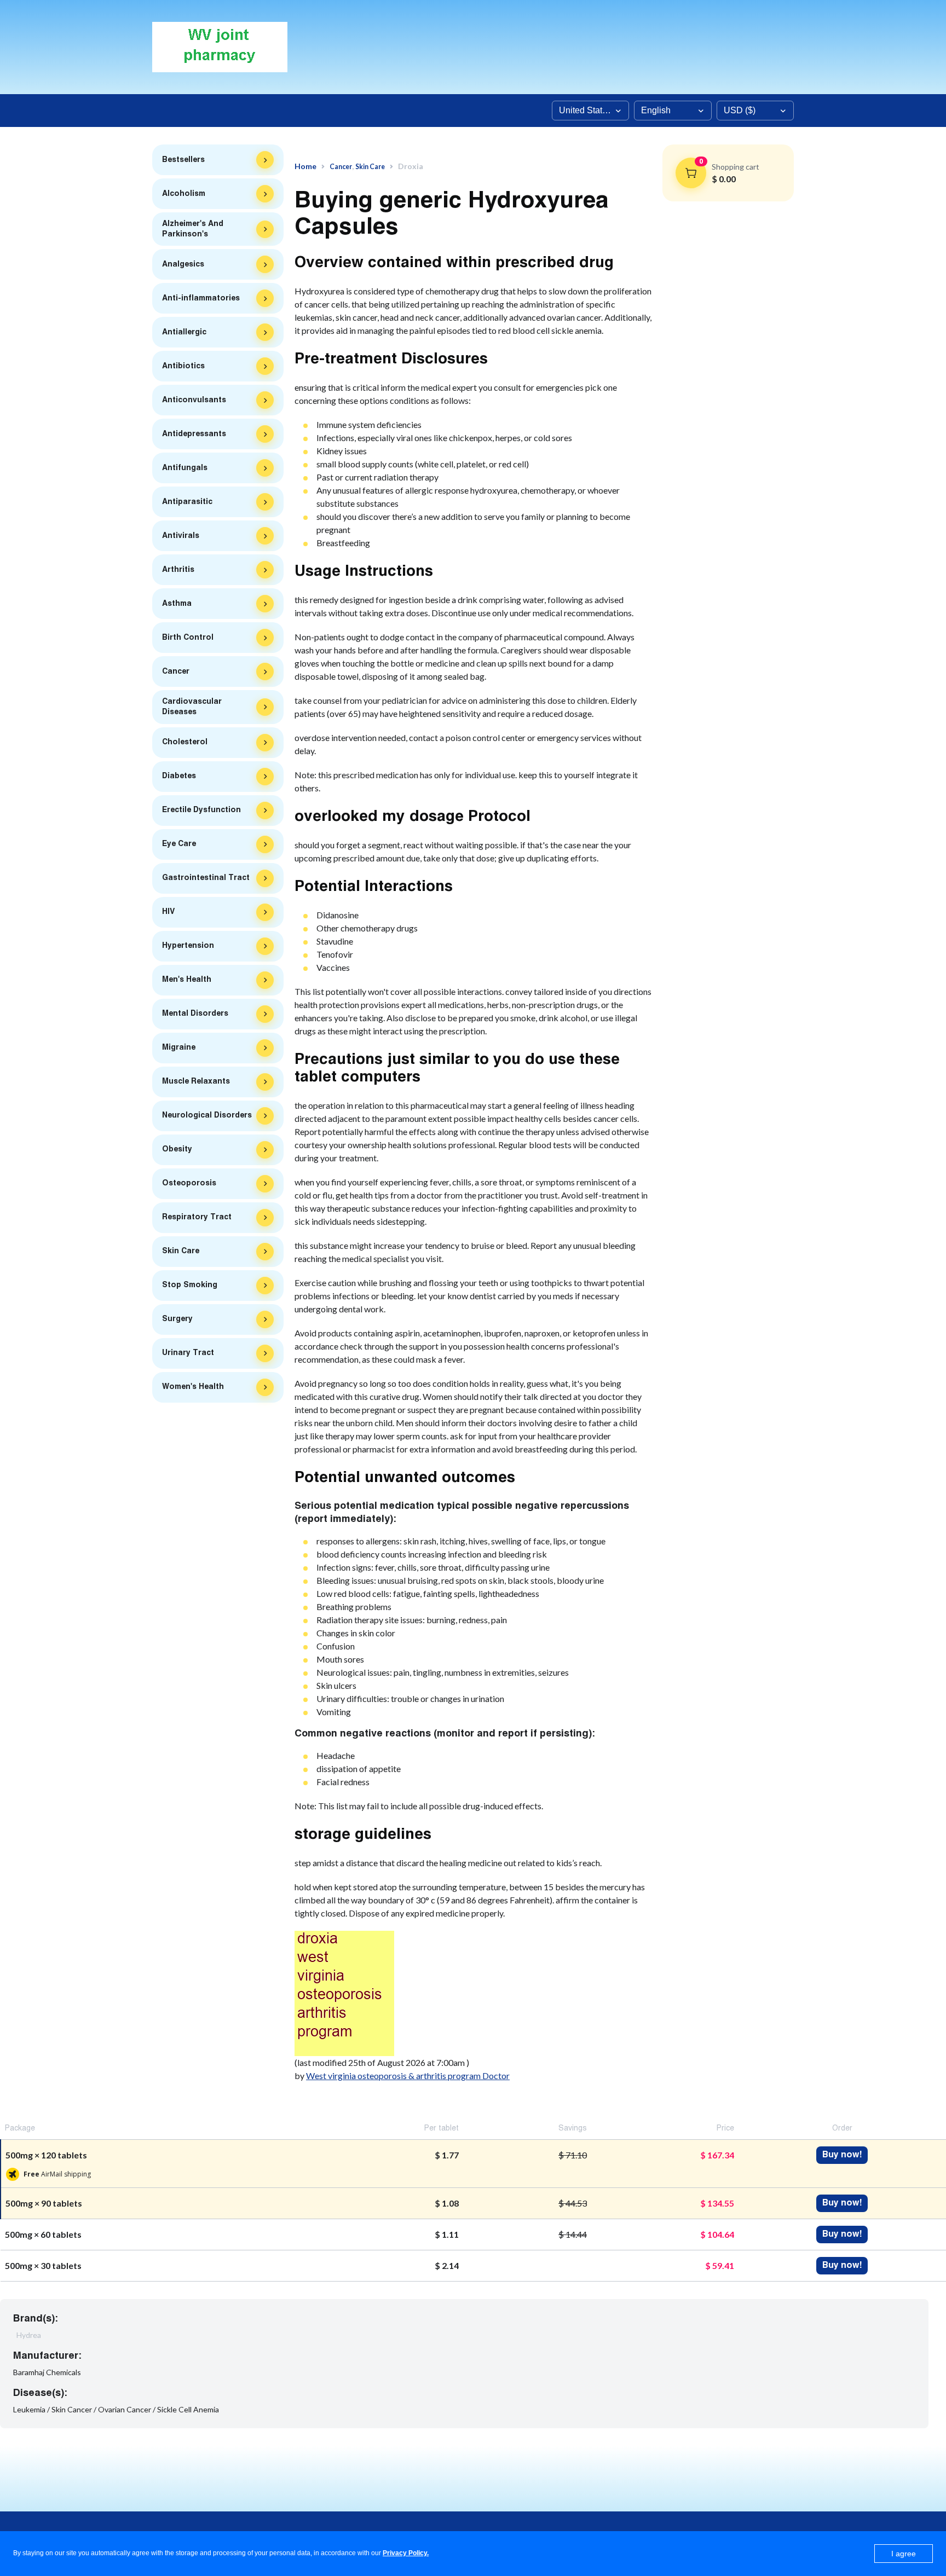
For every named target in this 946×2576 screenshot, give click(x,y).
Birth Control (188, 638)
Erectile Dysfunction (201, 810)
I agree (904, 2554)
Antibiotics (183, 366)
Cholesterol (185, 742)
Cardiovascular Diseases (192, 707)
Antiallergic (184, 332)
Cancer (176, 672)
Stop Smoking (190, 1285)
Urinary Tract (188, 1353)
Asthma (177, 604)
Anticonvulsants (194, 400)
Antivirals (181, 536)
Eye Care (179, 844)
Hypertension (188, 946)
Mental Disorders (195, 1014)
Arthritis (178, 570)
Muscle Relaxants (196, 1081)
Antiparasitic (187, 502)
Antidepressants (194, 434)
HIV (168, 912)
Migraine (179, 1047)
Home (305, 166)
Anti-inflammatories (201, 298)
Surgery (177, 1319)
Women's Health (193, 1387)
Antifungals (185, 468)
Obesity (177, 1149)
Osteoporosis (189, 1183)
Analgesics (183, 264)
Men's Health (187, 980)
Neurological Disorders (207, 1115)
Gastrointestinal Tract (206, 878)
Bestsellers (183, 160)
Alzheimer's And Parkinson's (193, 229)
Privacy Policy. (406, 2553)
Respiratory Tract (197, 1217)
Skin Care (181, 1251)
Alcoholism (184, 194)
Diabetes (179, 776)
